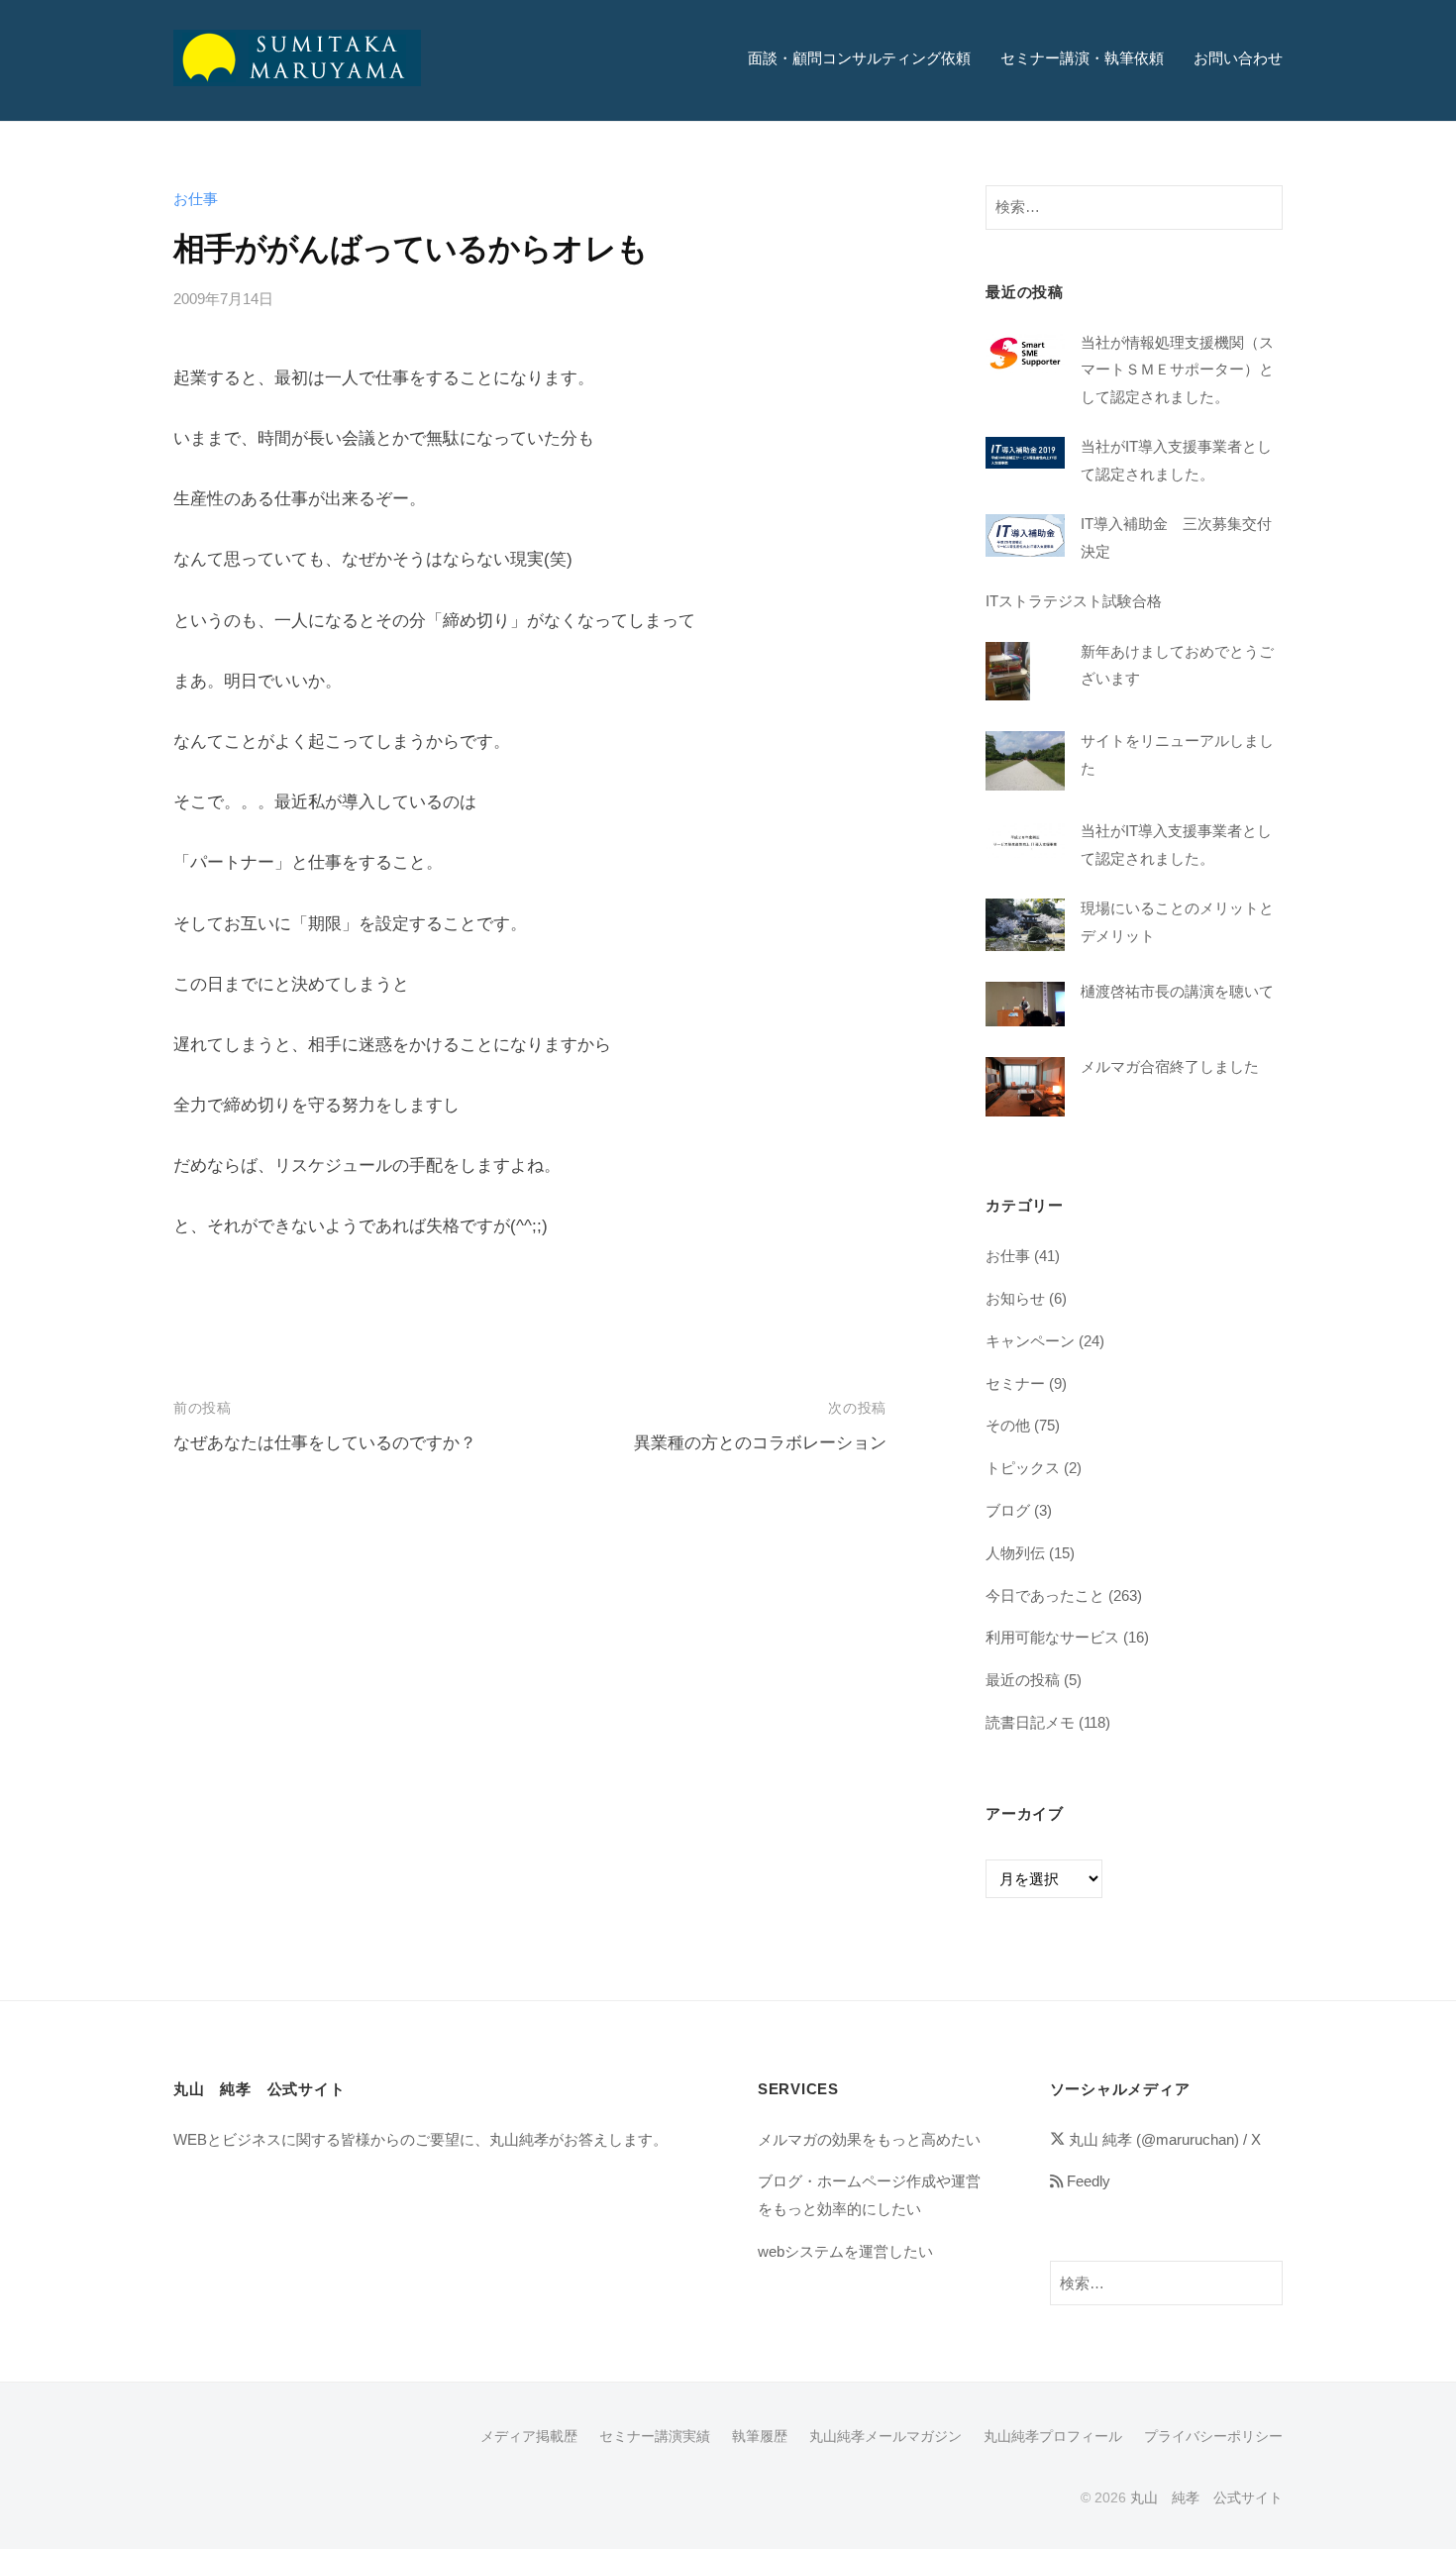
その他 (1008, 1425)
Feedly (1087, 2181)
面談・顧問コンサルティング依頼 (859, 58)
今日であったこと (1045, 1595)
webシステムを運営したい (845, 2251)
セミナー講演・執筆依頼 (1082, 58)
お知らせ (1015, 1298)
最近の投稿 (1023, 1680)
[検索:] (1134, 206)
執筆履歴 (760, 2436)
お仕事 (196, 199)
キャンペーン (1030, 1341)
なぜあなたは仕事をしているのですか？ (325, 1443)
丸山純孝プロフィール (1053, 2436)
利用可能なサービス (1052, 1637)
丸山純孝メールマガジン (885, 2436)
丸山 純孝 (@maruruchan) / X (1163, 2139)
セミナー (1015, 1383)
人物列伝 (1015, 1553)
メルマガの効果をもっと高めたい (869, 2139)
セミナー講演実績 (655, 2436)
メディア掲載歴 (529, 2436)
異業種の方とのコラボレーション (760, 1443)
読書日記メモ (1030, 1722)
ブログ (1008, 1510)
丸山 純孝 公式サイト (1206, 2497)
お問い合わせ (1238, 58)
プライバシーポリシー (1213, 2436)
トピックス (1023, 1468)
